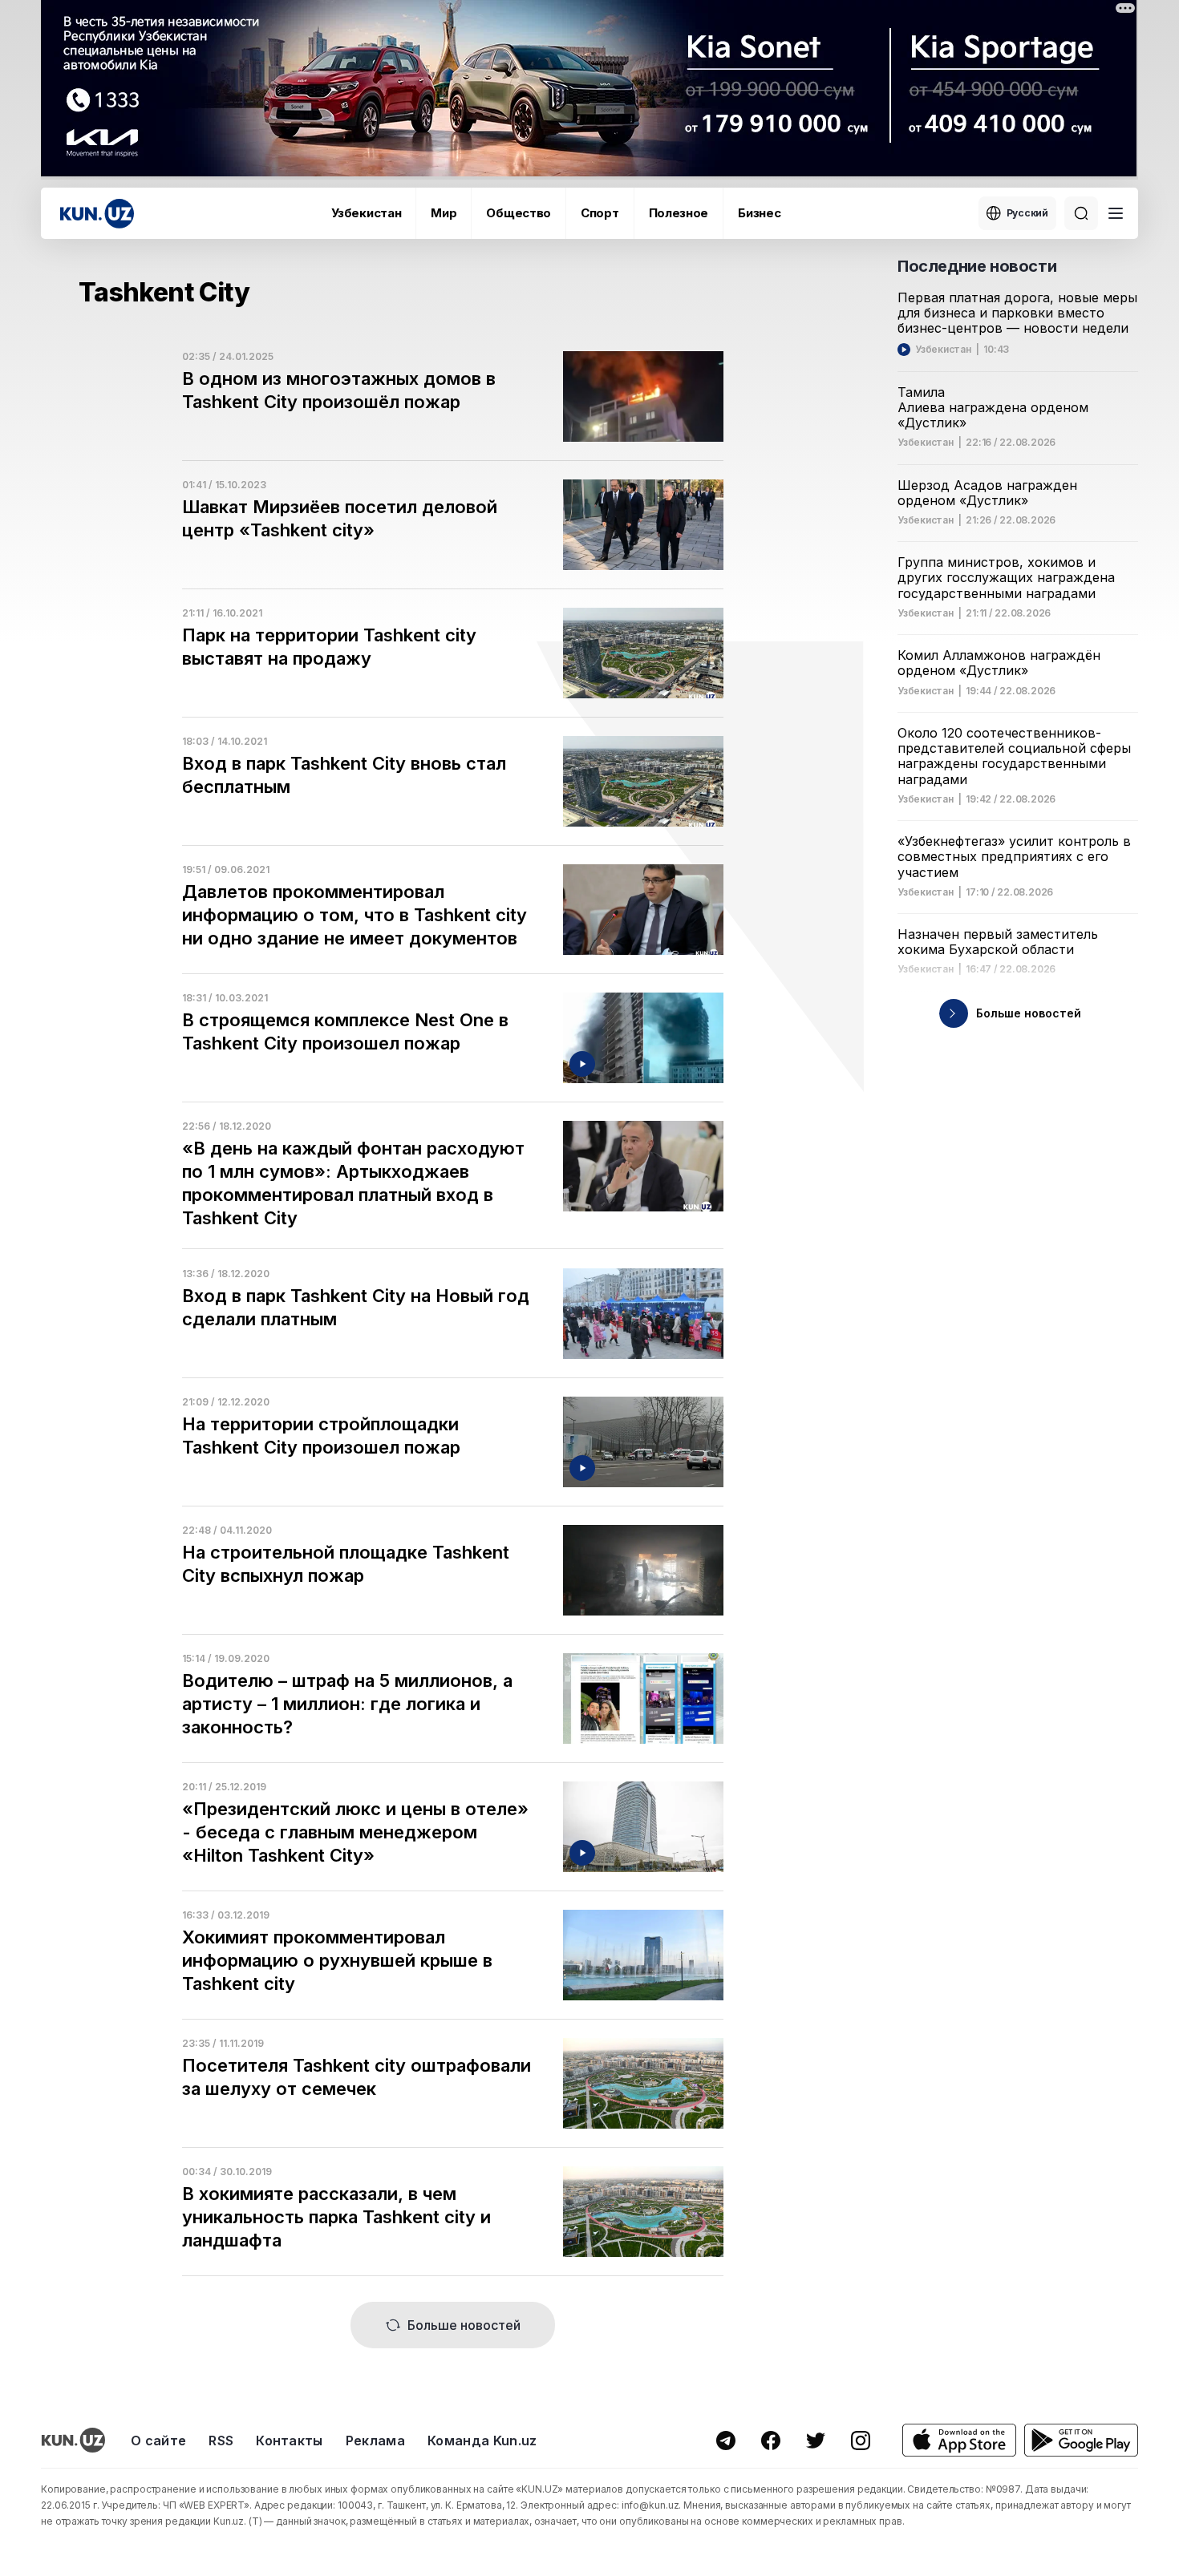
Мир (444, 213)
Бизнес (759, 213)
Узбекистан (366, 213)
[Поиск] (1081, 213)
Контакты (290, 2441)
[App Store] (959, 2440)
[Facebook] (771, 2441)
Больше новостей (464, 2325)
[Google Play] (1081, 2440)
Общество (519, 213)
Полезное (679, 213)
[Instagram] (861, 2441)
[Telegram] (726, 2441)
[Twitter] (816, 2441)
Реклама (375, 2441)
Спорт (600, 213)
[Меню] (1116, 213)
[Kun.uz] (97, 214)
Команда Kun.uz (482, 2441)
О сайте (158, 2441)
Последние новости (977, 266)
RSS (221, 2441)
